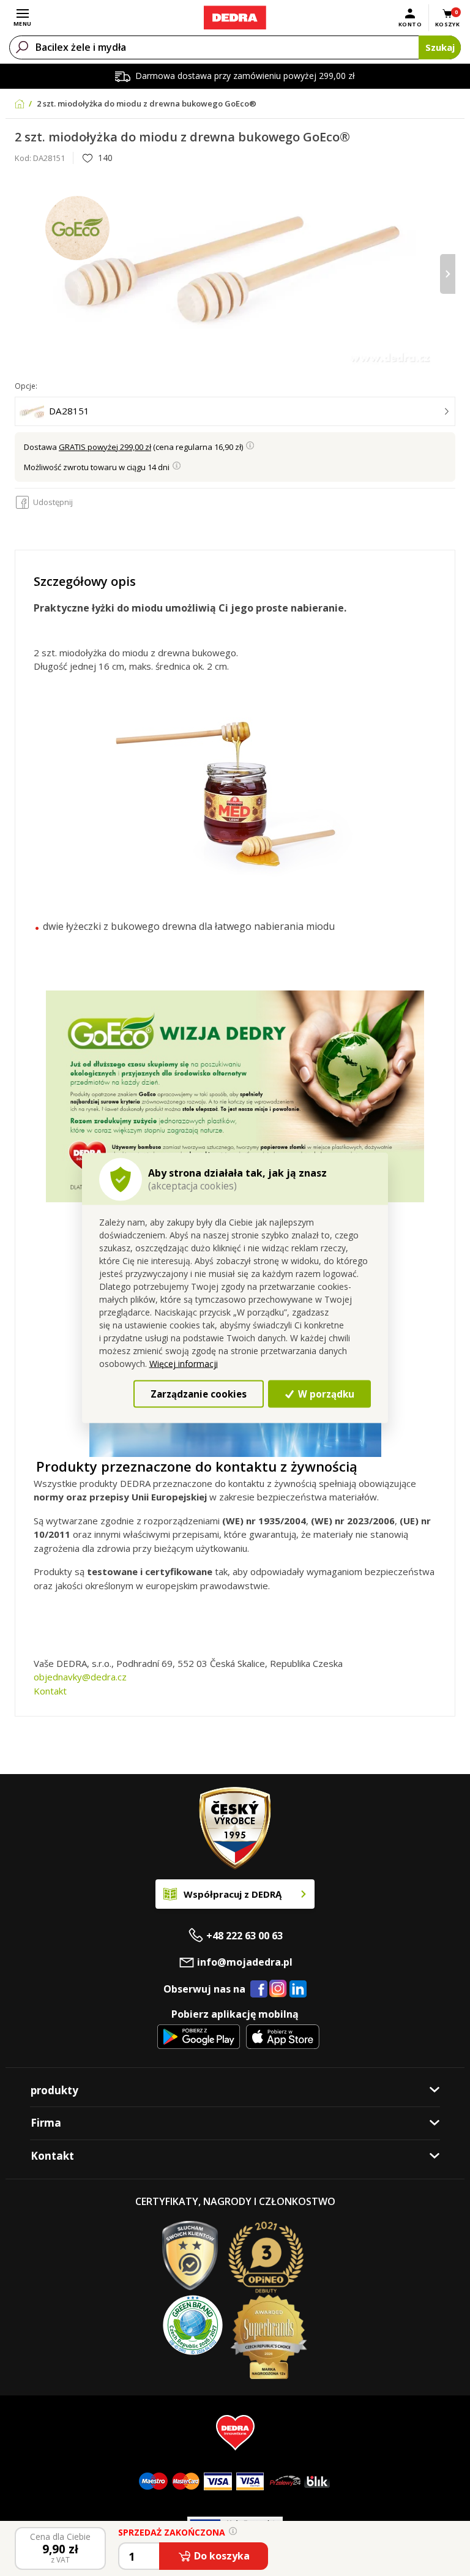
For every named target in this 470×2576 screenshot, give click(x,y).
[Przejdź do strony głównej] (235, 18)
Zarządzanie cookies (199, 1393)
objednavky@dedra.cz (80, 1677)
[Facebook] (259, 1990)
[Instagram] (278, 1989)
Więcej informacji (184, 1364)
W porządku (325, 1393)
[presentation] (22, 274)
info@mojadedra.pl (245, 1962)
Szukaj (440, 47)
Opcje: (26, 386)
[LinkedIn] (298, 1990)
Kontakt (50, 1691)
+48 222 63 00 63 (244, 1936)
